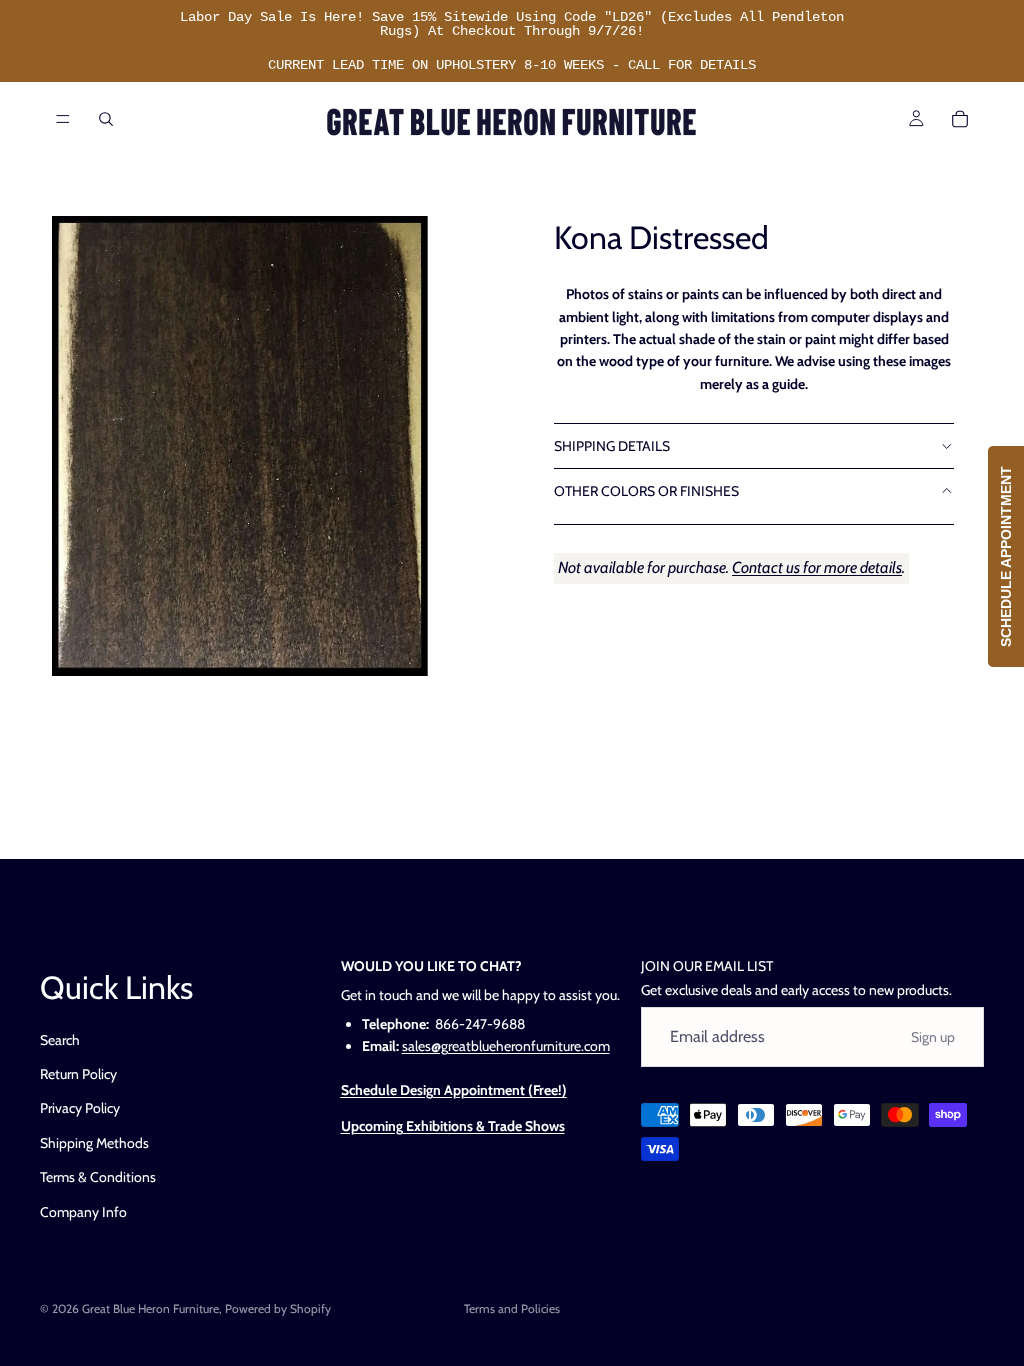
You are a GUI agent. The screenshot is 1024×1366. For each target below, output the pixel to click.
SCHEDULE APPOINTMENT (1006, 556)
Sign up (933, 1037)
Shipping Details (612, 446)
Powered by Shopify (278, 1308)
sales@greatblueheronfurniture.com (506, 1046)
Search (60, 1039)
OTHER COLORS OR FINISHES (646, 491)
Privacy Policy (80, 1108)
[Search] (106, 119)
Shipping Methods (94, 1143)
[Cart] (960, 119)
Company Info (83, 1211)
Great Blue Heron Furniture (150, 1308)
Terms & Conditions (98, 1177)
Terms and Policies (512, 1308)
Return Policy (78, 1074)
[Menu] (63, 119)
